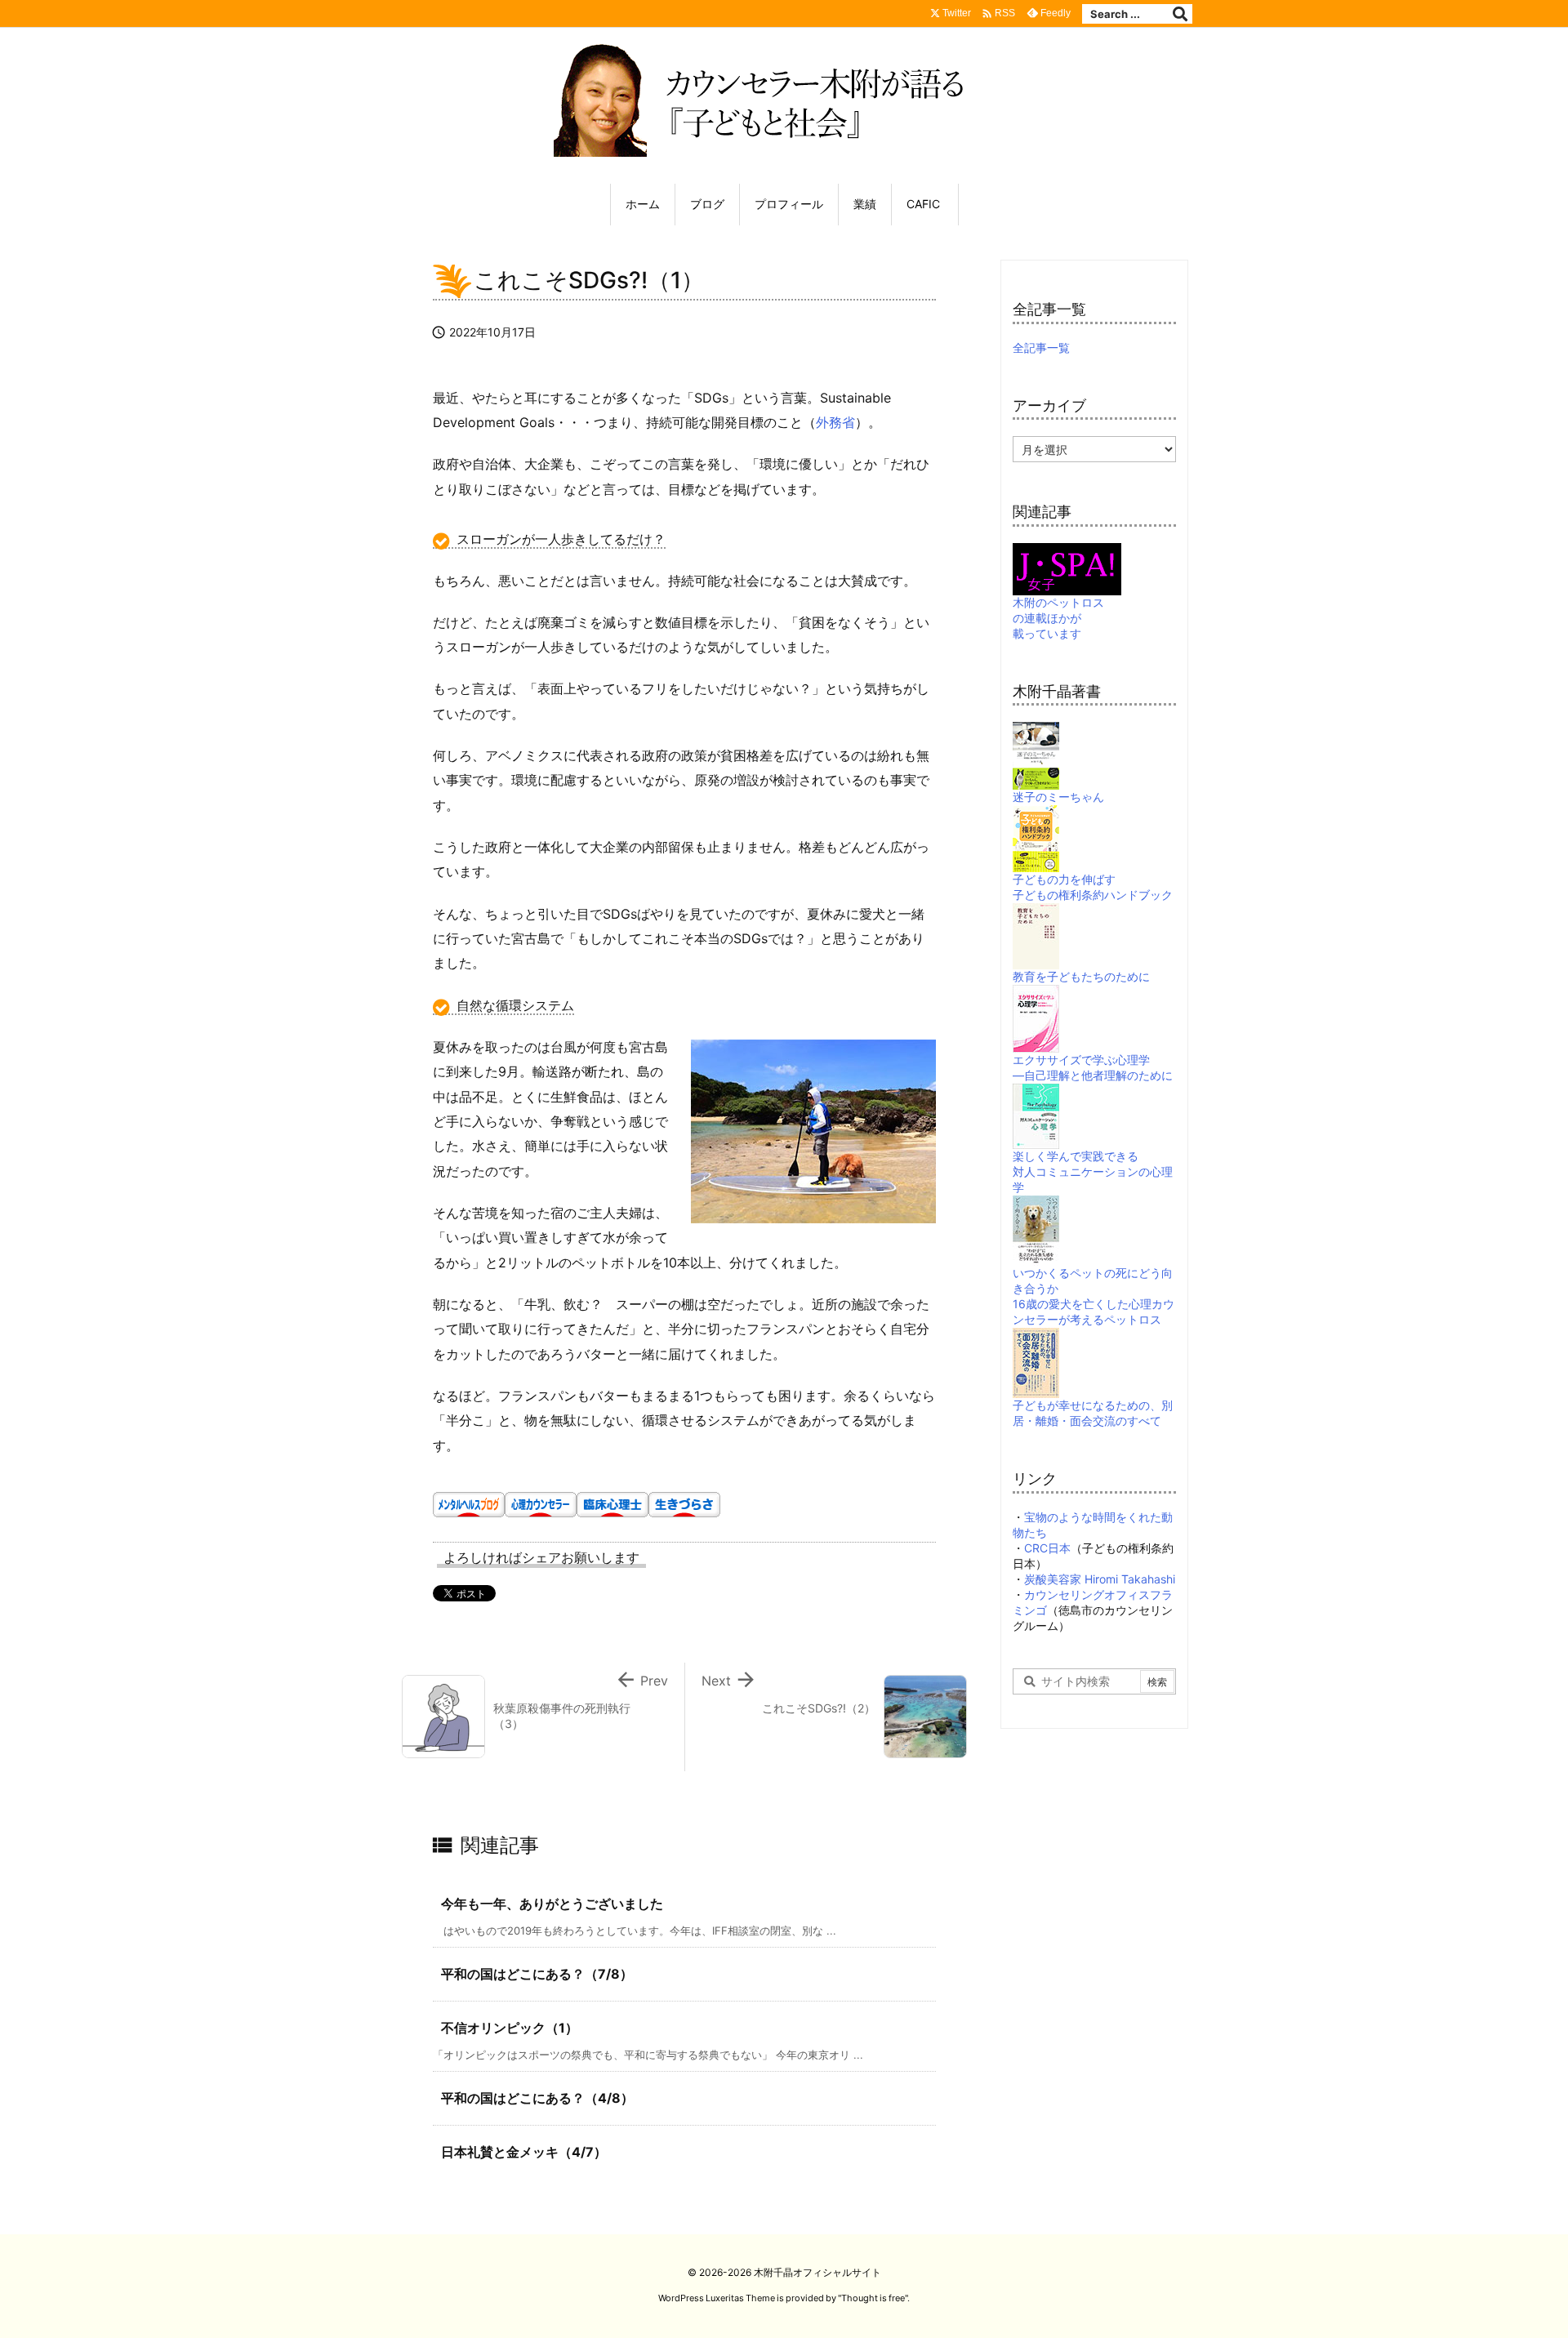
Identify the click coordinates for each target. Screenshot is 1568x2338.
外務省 (835, 422)
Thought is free (873, 2298)
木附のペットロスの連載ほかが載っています (1058, 618)
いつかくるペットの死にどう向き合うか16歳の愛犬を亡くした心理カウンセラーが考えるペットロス (1094, 1296)
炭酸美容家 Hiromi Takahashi (1100, 1579)
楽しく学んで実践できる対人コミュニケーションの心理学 (1093, 1171)
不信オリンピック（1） (510, 2028)
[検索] (1180, 14)
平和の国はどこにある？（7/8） (537, 1974)
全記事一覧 (1041, 347)
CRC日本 (1047, 1548)
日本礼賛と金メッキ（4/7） (524, 2152)
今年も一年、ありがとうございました (552, 1904)
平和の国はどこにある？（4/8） (537, 2098)
